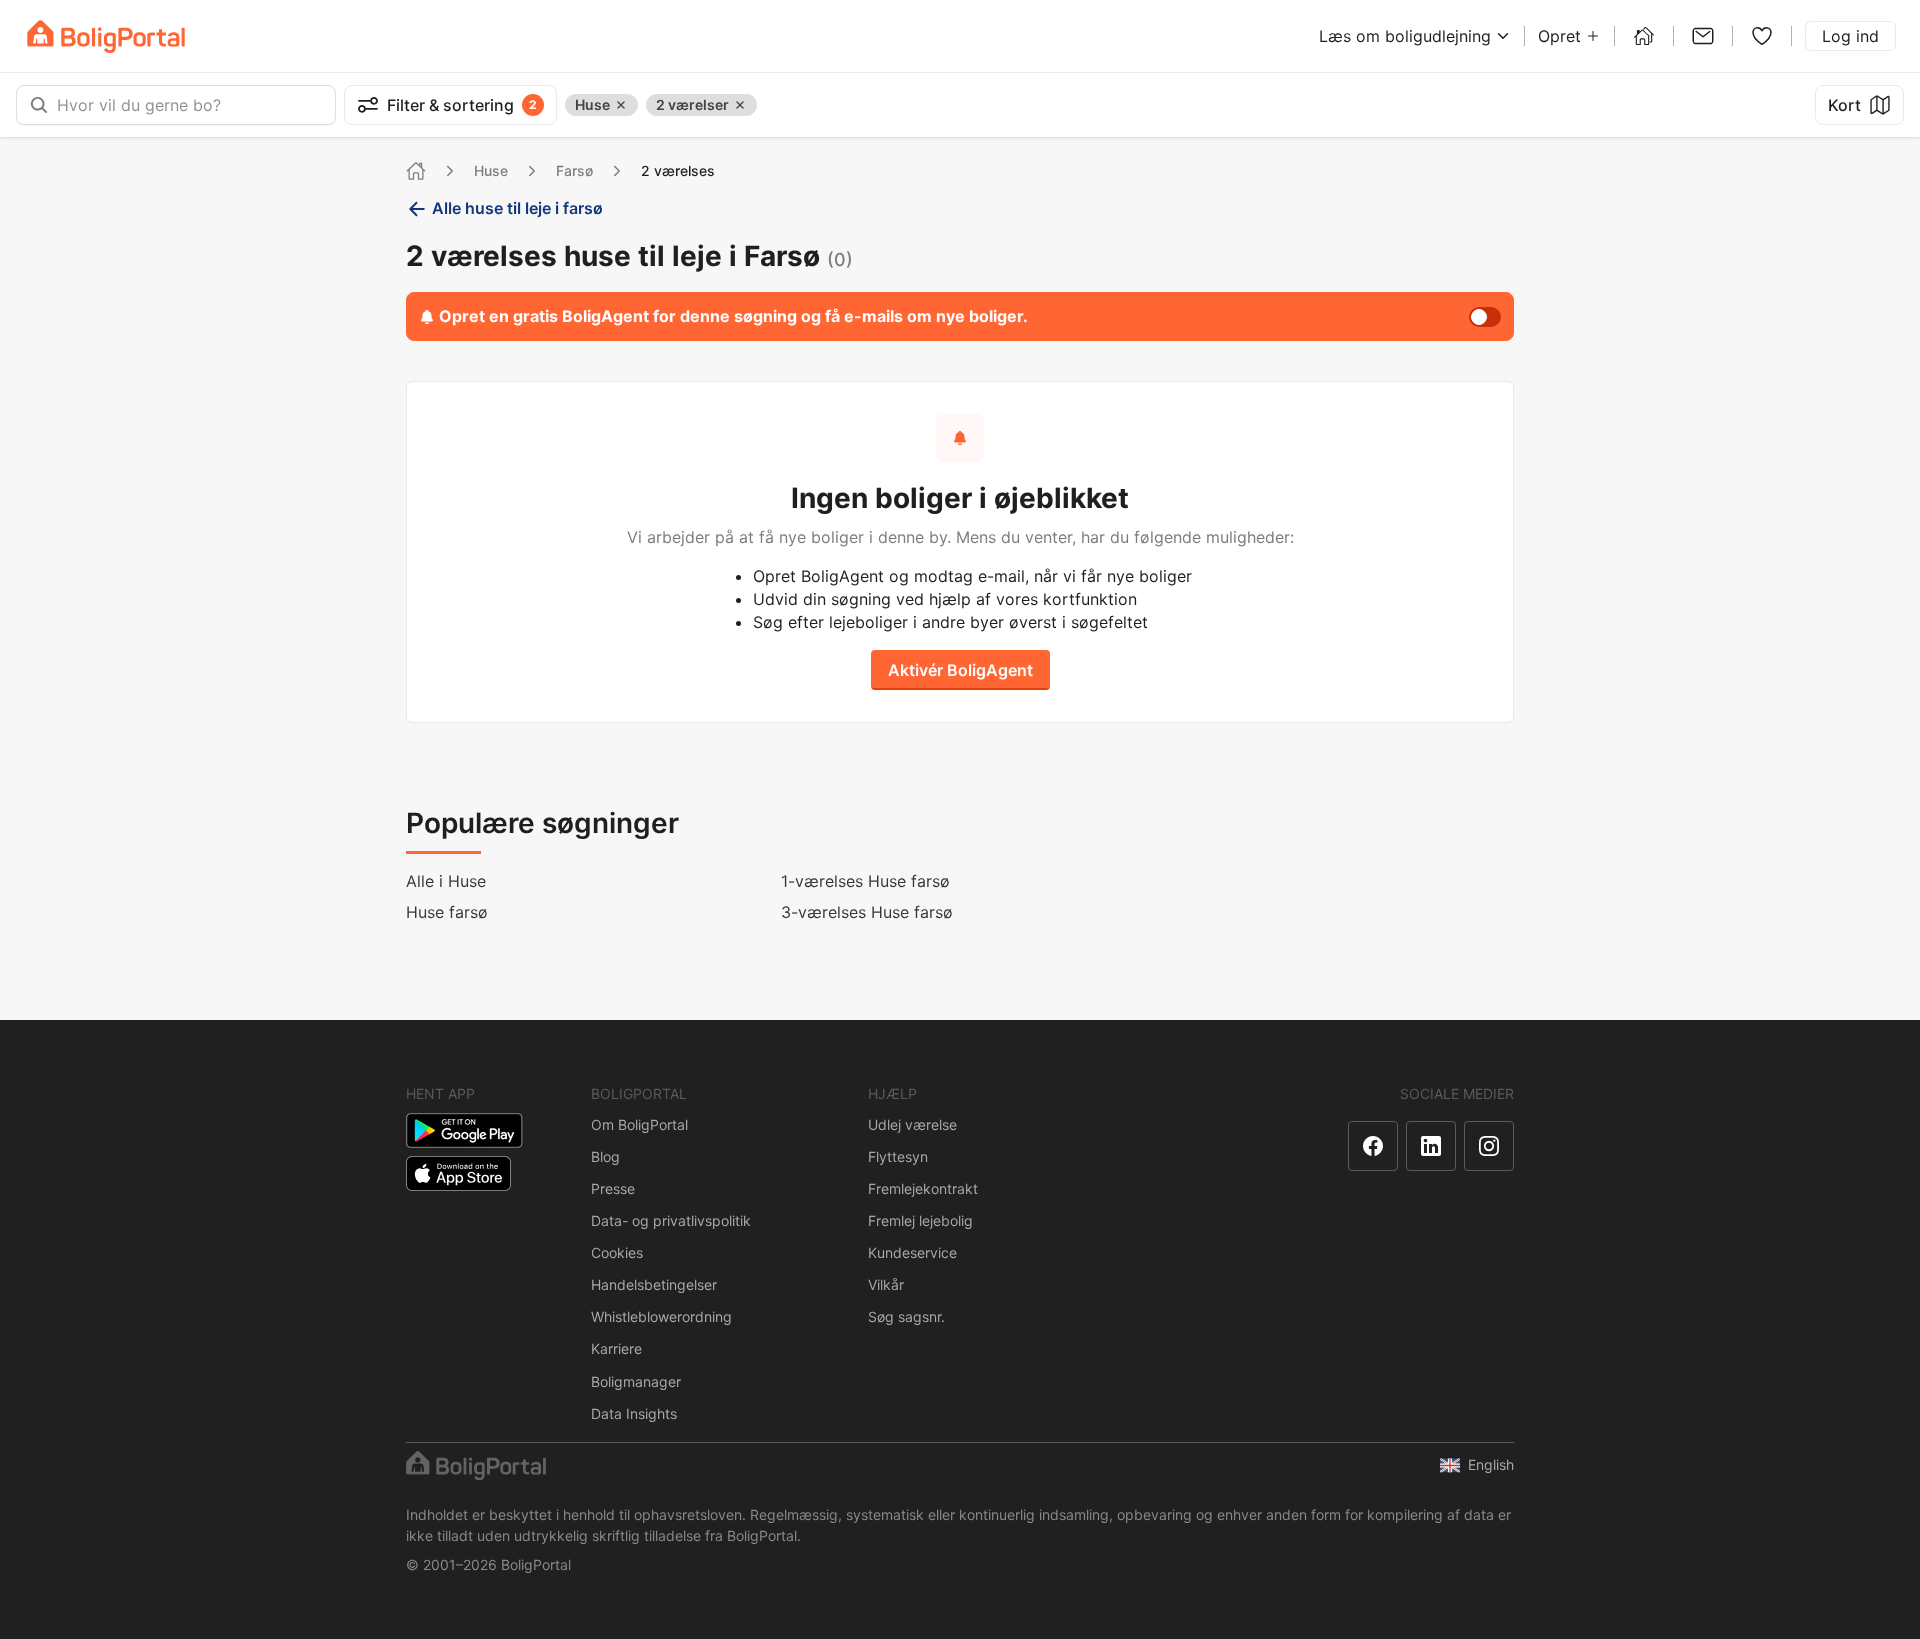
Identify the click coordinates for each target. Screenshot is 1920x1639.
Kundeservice (912, 1252)
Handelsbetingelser (654, 1284)
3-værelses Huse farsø (867, 912)
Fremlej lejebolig (920, 1220)
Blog (605, 1156)
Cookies (617, 1252)
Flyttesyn (898, 1156)
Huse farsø (447, 912)
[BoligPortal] (106, 36)
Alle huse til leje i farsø (517, 208)
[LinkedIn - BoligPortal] (1431, 1146)
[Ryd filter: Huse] (621, 105)
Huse (491, 170)
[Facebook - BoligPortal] (1373, 1146)
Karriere (616, 1348)
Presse (613, 1188)
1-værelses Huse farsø (865, 881)
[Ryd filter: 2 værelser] (740, 105)
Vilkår (886, 1284)
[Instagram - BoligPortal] (1489, 1146)
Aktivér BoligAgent (960, 670)
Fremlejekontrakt (923, 1188)
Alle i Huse (446, 881)
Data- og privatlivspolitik (671, 1220)
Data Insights (634, 1413)
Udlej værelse (912, 1124)
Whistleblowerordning (661, 1316)
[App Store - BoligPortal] (458, 1173)
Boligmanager (636, 1381)
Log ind (1850, 36)
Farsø (574, 170)
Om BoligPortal (639, 1124)
